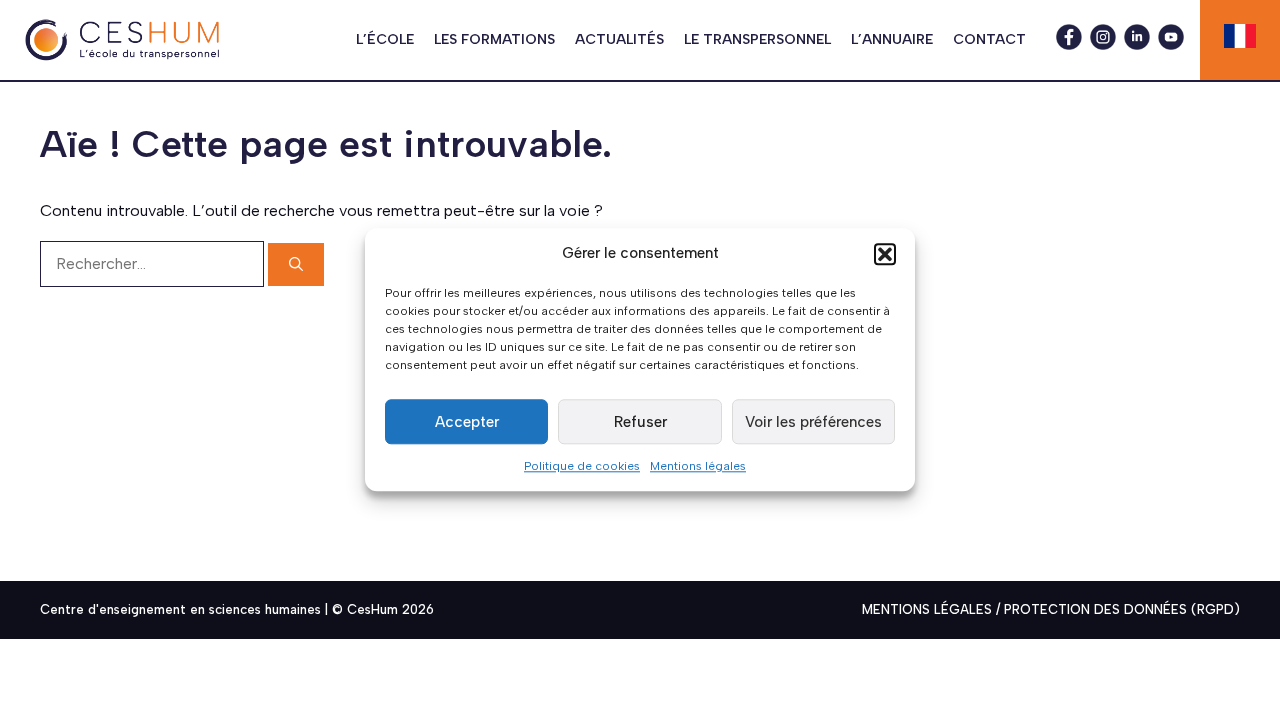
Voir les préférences (813, 422)
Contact (989, 39)
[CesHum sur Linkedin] (1137, 44)
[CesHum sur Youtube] (1171, 44)
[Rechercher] (296, 264)
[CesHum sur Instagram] (1103, 44)
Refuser (640, 422)
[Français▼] (1240, 36)
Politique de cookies (582, 466)
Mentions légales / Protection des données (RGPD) (1051, 609)
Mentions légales (698, 466)
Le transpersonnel (757, 39)
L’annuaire (892, 39)
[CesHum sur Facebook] (1069, 44)
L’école (385, 39)
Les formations (494, 39)
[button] (885, 254)
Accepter (467, 422)
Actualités (619, 39)
